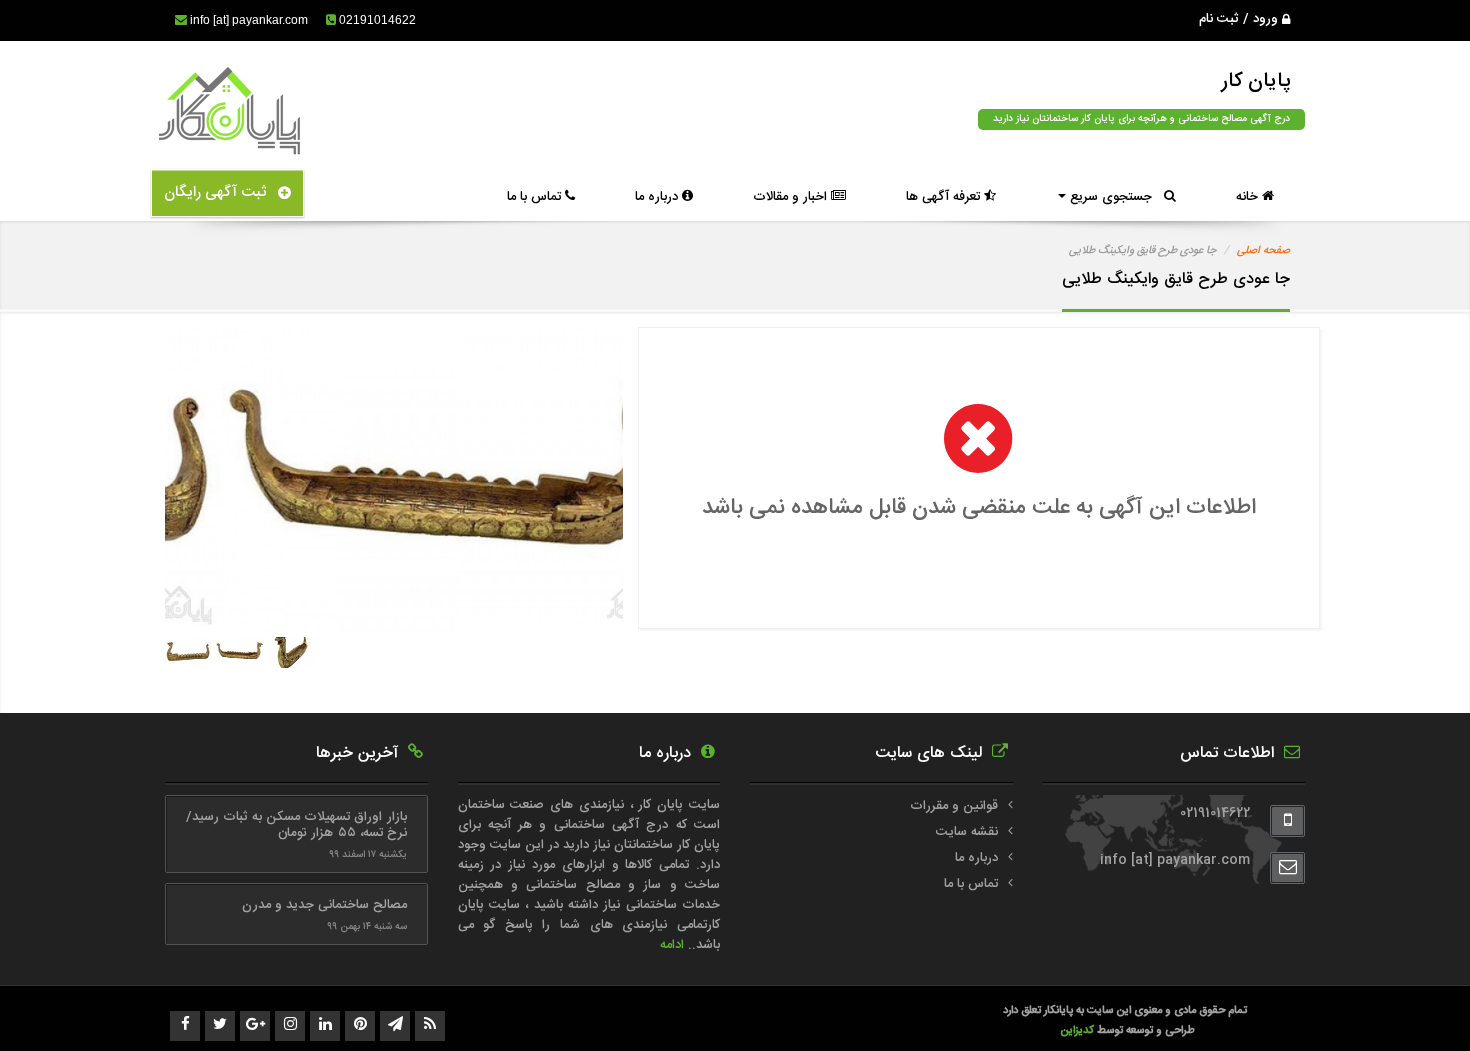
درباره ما (658, 197)
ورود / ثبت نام (1240, 19)
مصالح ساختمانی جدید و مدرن (324, 905)
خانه (1249, 197)
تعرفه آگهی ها (945, 197)
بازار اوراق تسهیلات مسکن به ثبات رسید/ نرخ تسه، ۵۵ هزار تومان (296, 825)
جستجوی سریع (1115, 197)
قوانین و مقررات (954, 806)
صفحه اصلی (1263, 251)
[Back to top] (1410, 1001)
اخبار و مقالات (792, 197)
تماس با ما (536, 197)
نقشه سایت (967, 832)
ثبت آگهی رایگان (221, 192)
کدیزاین (1078, 1030)
